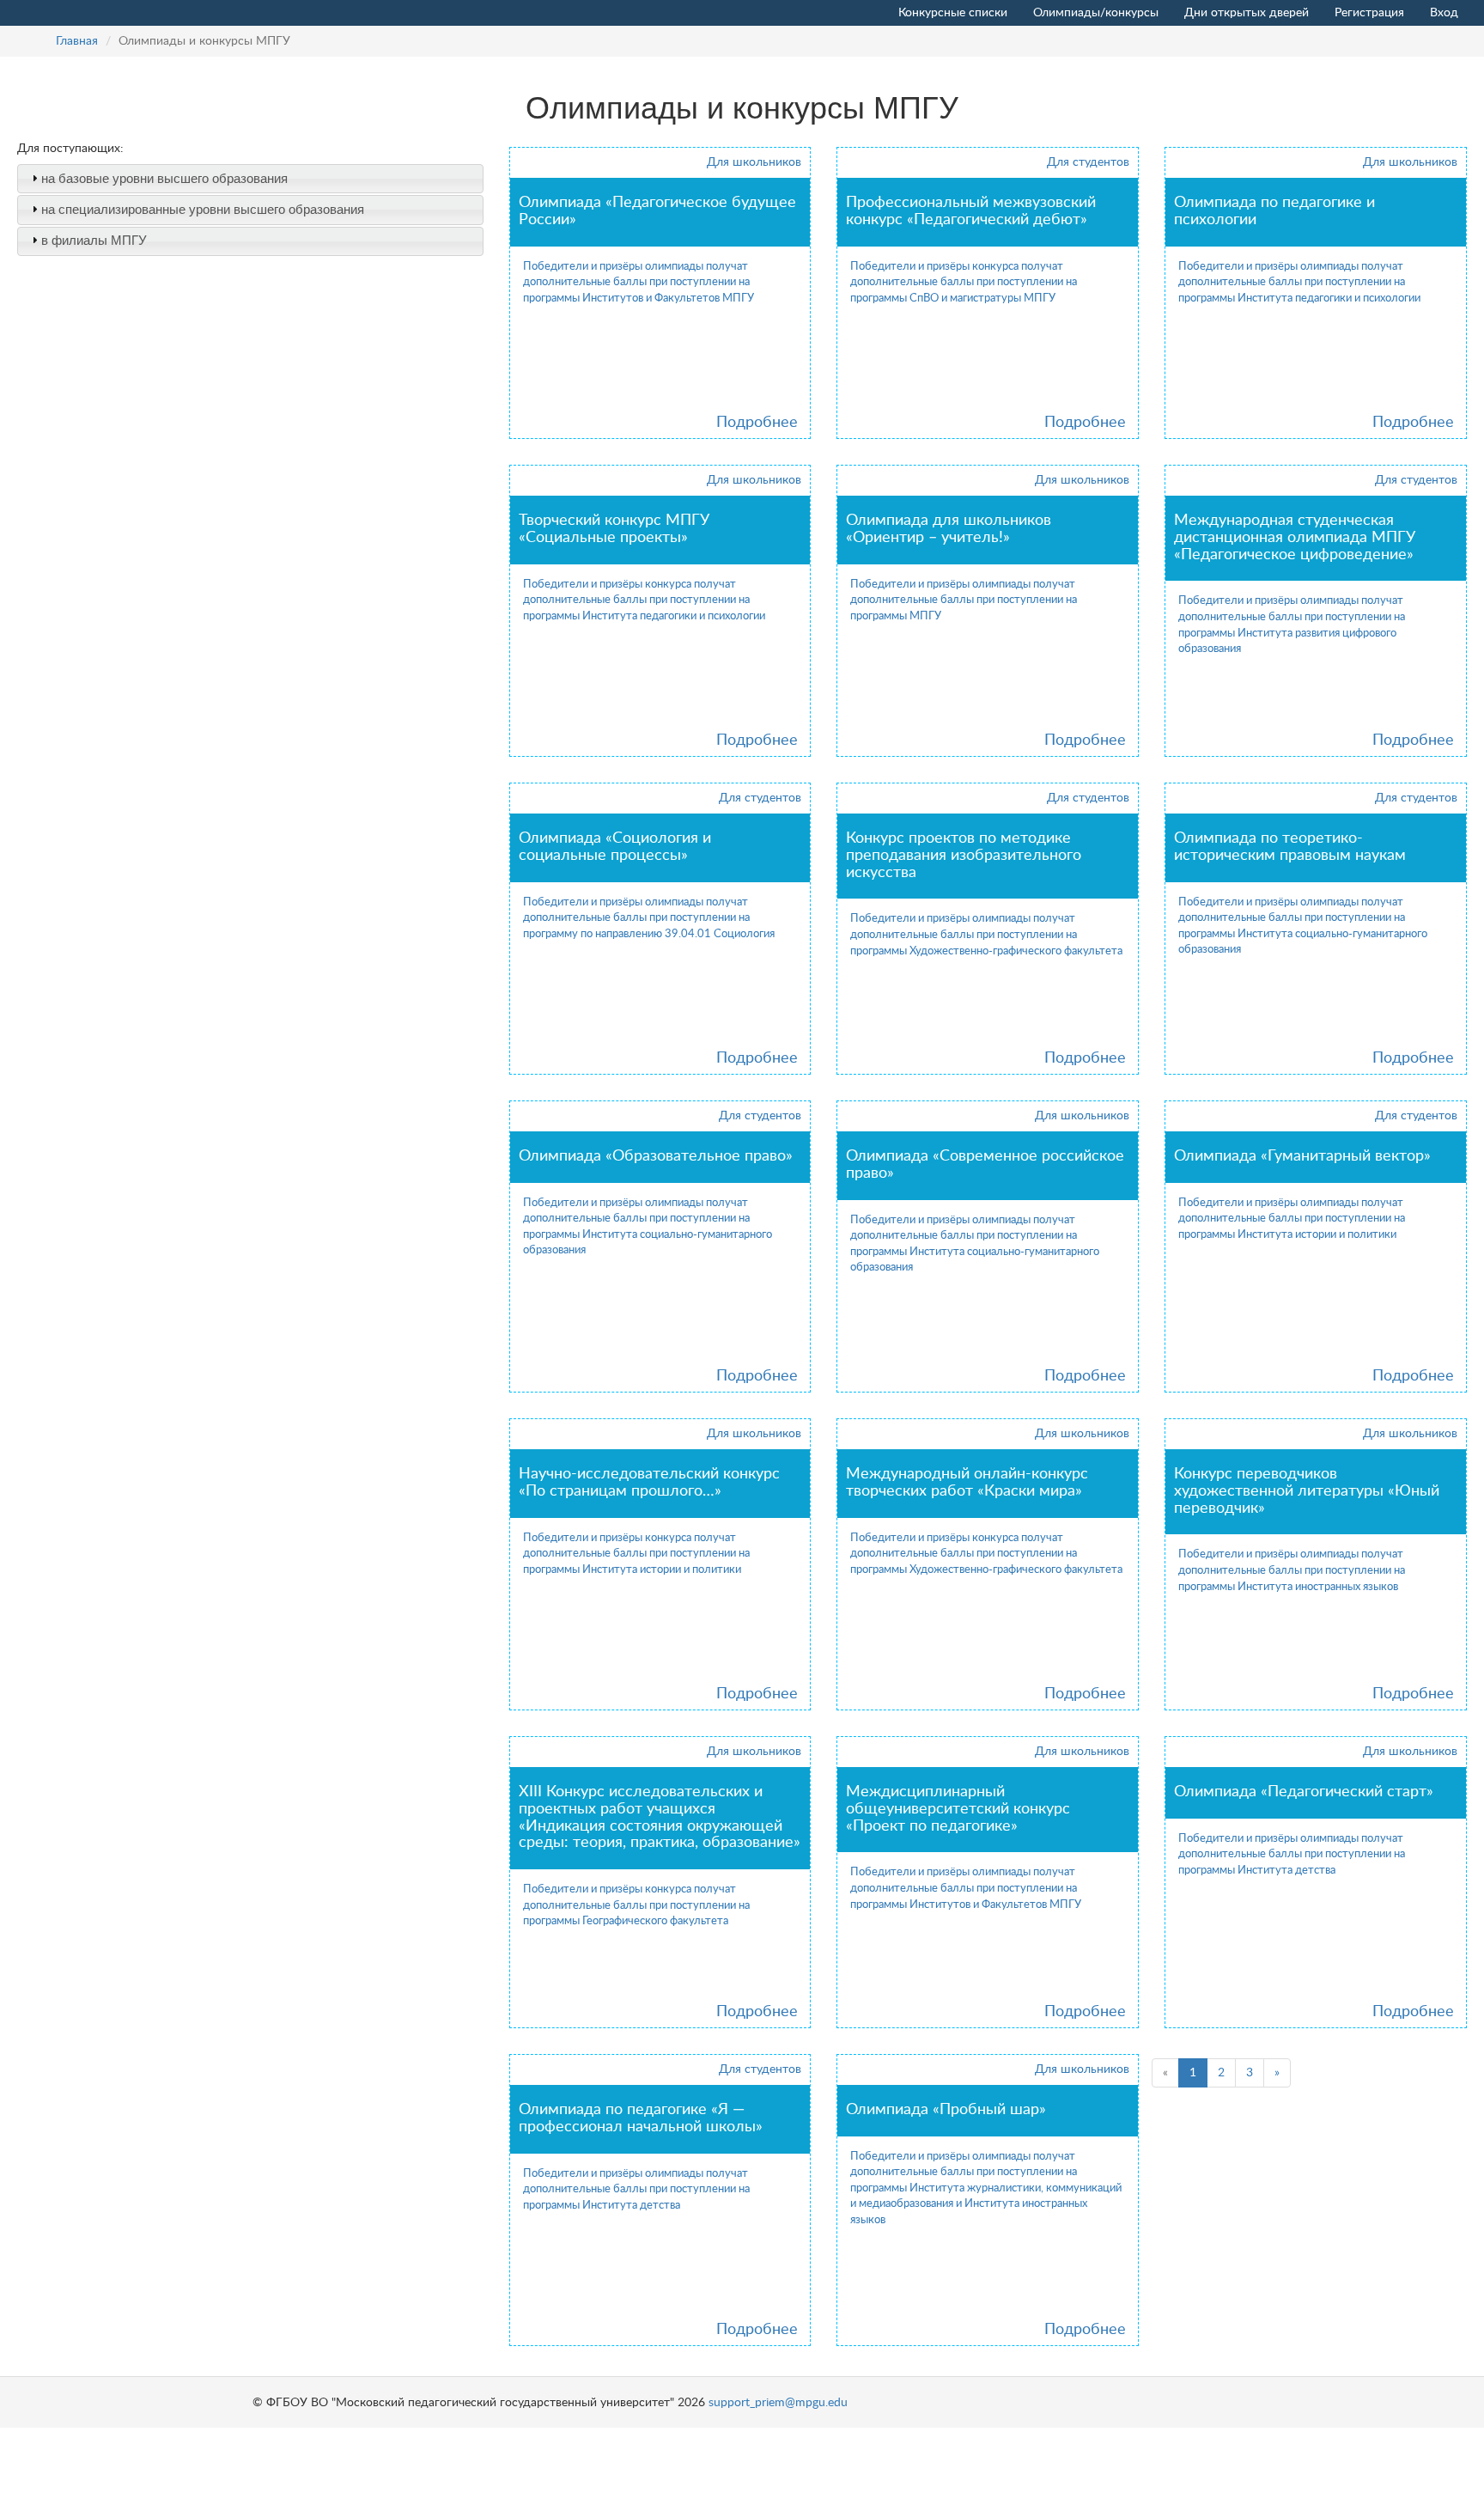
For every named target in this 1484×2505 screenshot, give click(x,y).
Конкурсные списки (953, 13)
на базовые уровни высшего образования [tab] (164, 178)
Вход (1444, 13)
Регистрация (1369, 13)
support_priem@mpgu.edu (778, 2403)
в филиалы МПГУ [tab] (94, 240)
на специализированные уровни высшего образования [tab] (203, 209)
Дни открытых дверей (1247, 13)
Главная (77, 41)
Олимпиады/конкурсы (1096, 13)
